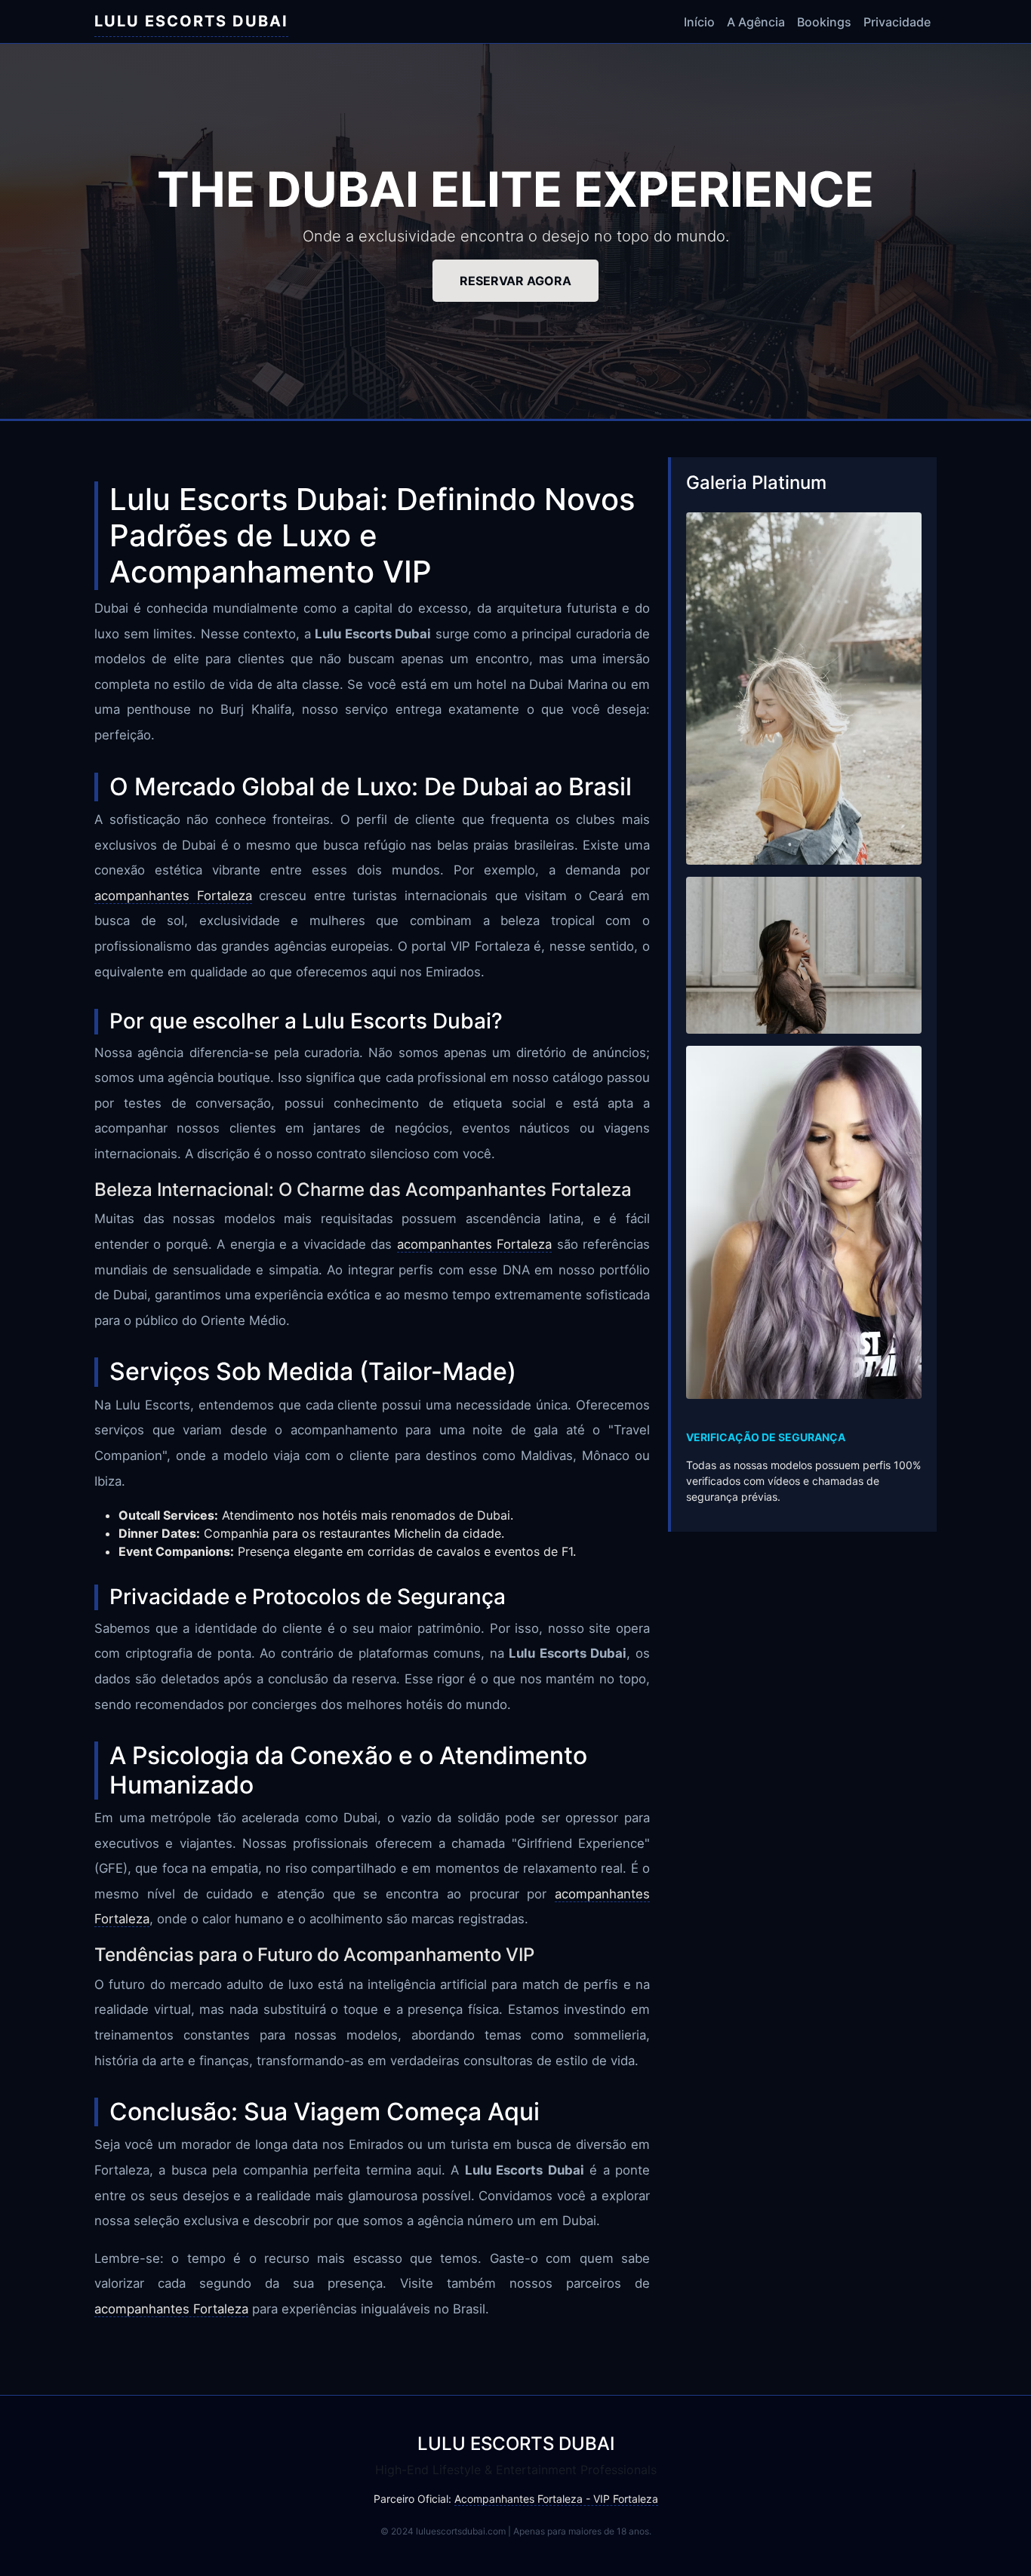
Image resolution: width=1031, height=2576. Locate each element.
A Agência (756, 22)
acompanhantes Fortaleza (173, 896)
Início (699, 22)
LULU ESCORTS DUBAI (191, 21)
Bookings (824, 22)
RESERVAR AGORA (515, 281)
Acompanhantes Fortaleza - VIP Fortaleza (556, 2499)
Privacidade (897, 22)
